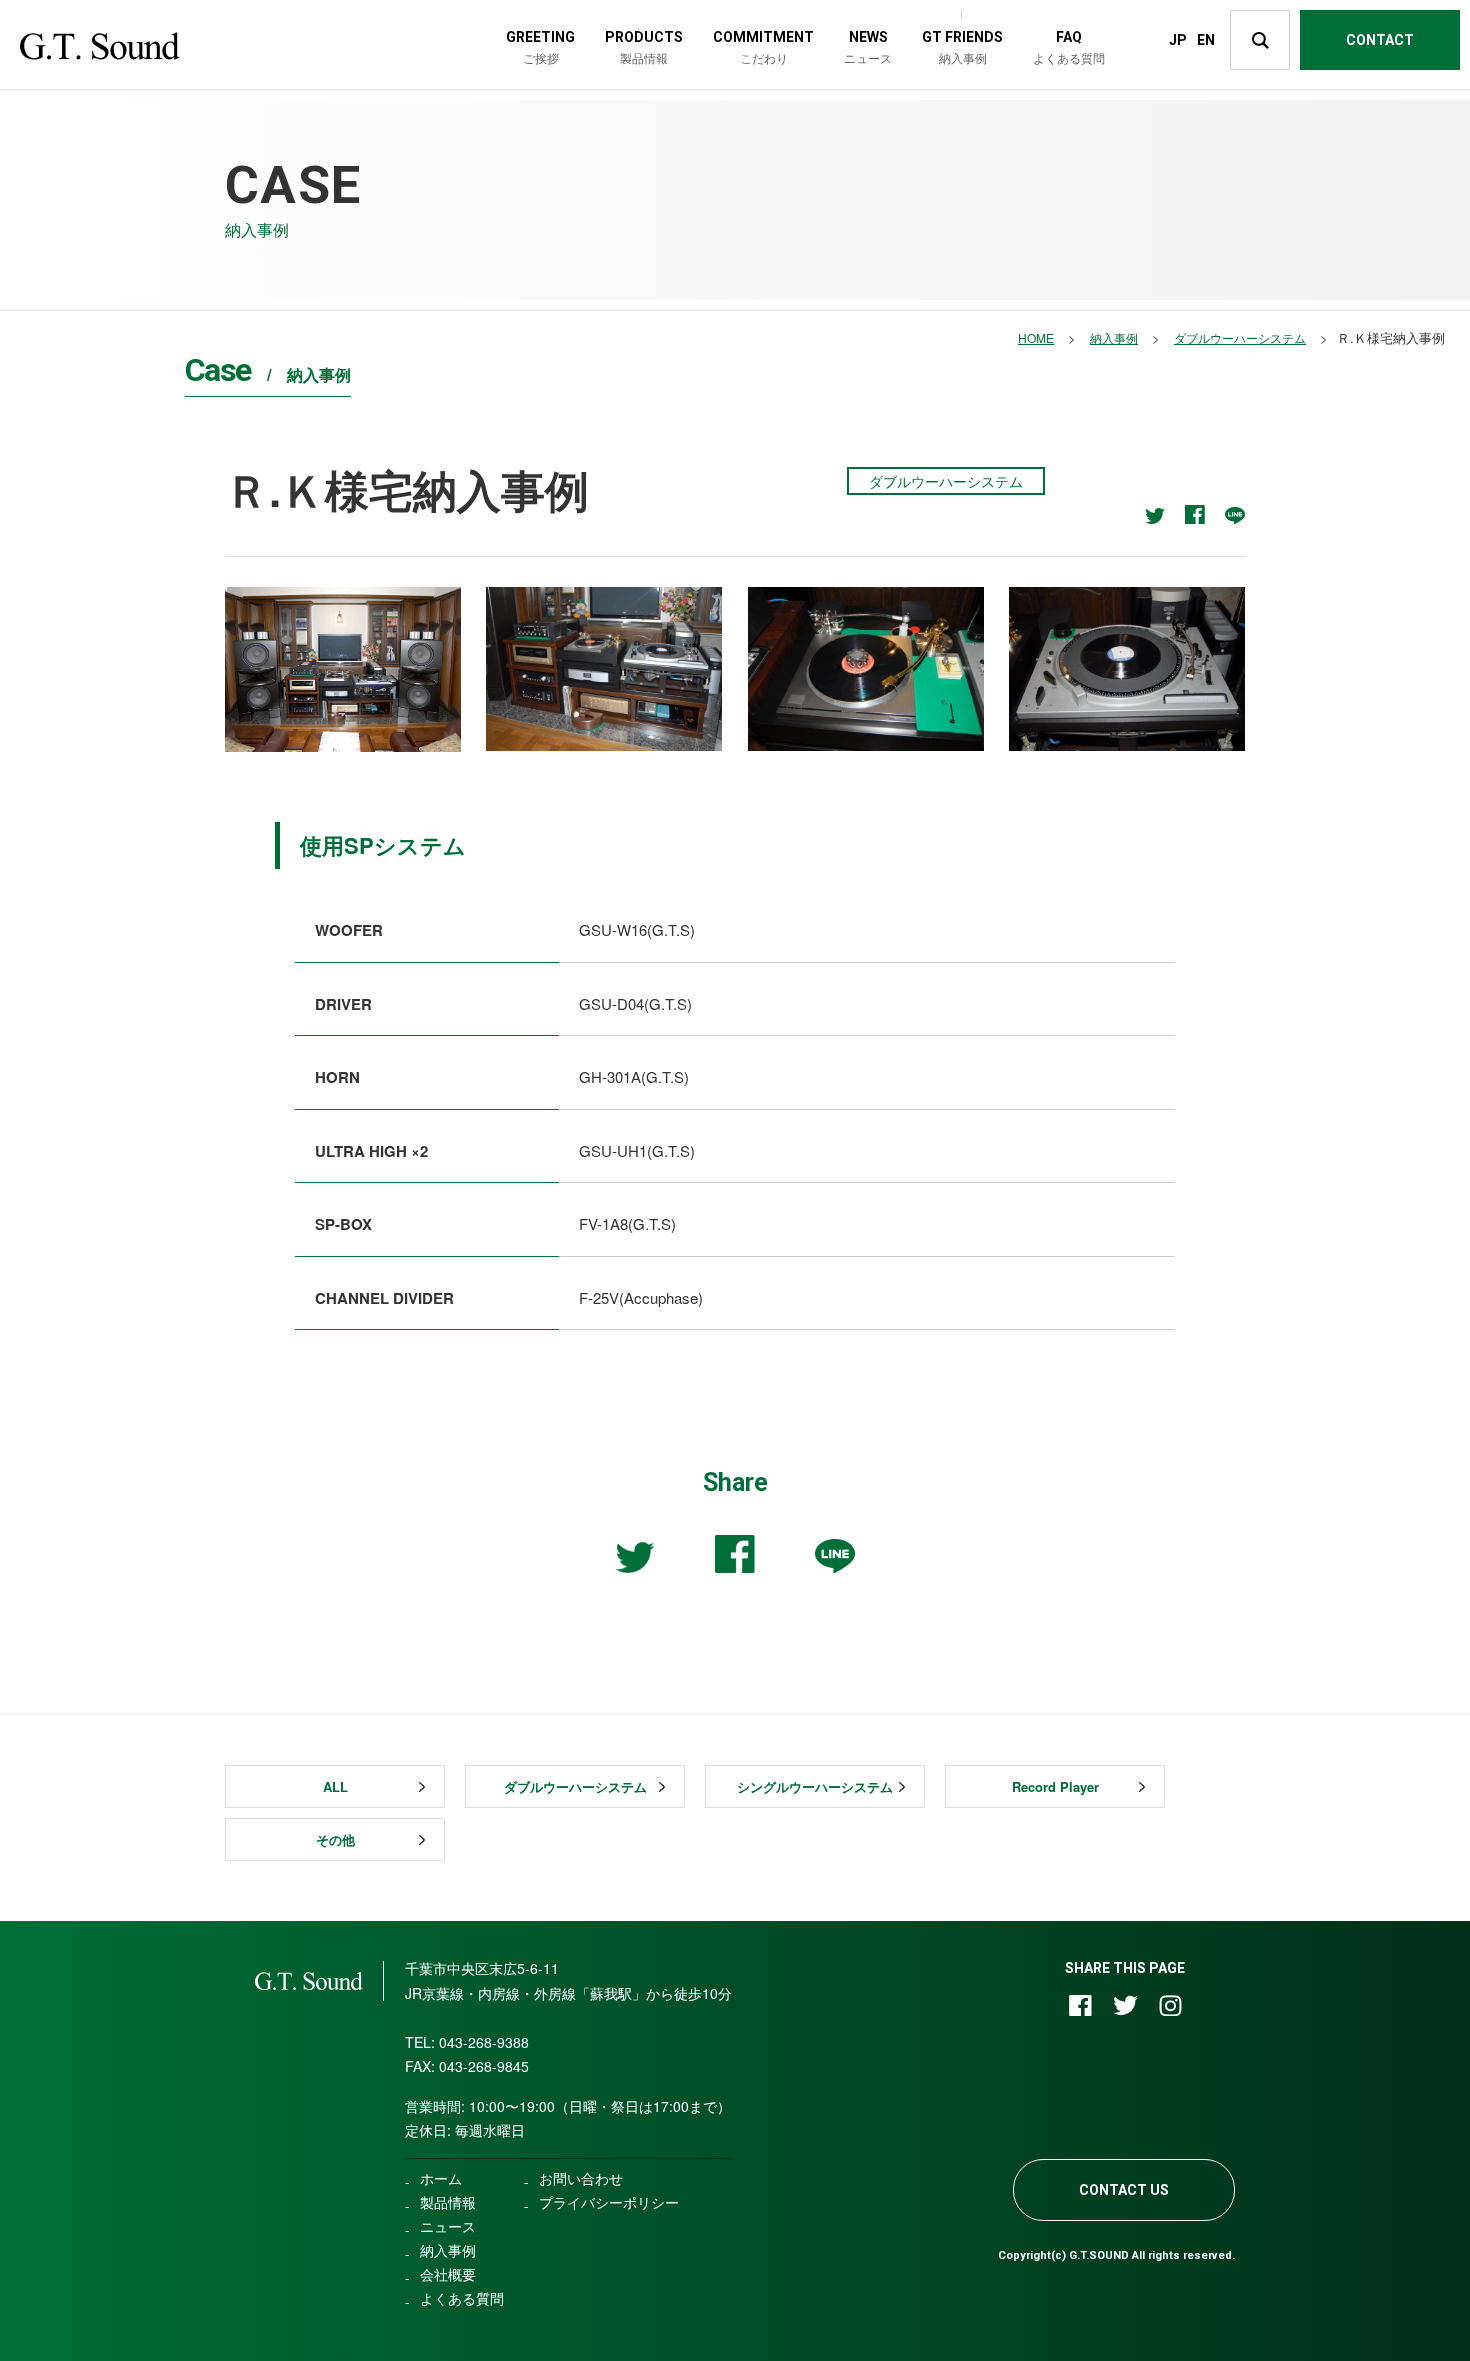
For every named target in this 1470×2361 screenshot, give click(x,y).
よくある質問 (462, 2298)
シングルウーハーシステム (815, 1786)
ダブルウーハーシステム (575, 1786)
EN (1206, 40)
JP (1178, 40)
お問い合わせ (581, 2178)
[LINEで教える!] (1235, 515)
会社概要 (448, 2274)
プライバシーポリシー (609, 2202)
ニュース (448, 2226)
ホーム (441, 2178)
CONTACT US (1124, 2190)
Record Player (1055, 1786)
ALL (335, 1786)
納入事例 (448, 2250)
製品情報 (448, 2202)
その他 (335, 1839)
